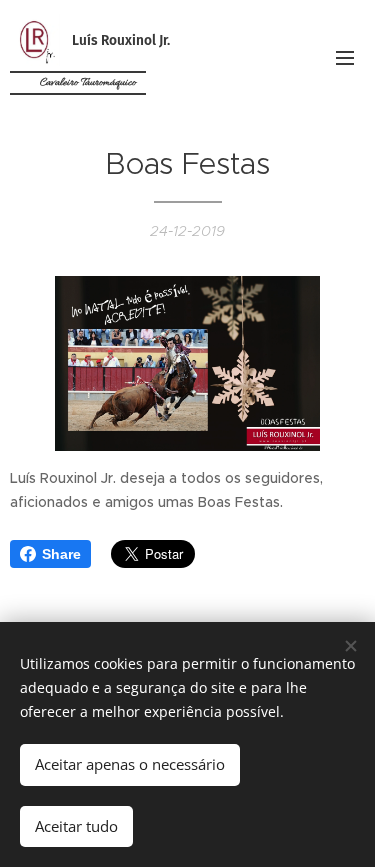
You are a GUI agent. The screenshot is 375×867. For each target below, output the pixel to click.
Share (61, 554)
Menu (345, 57)
